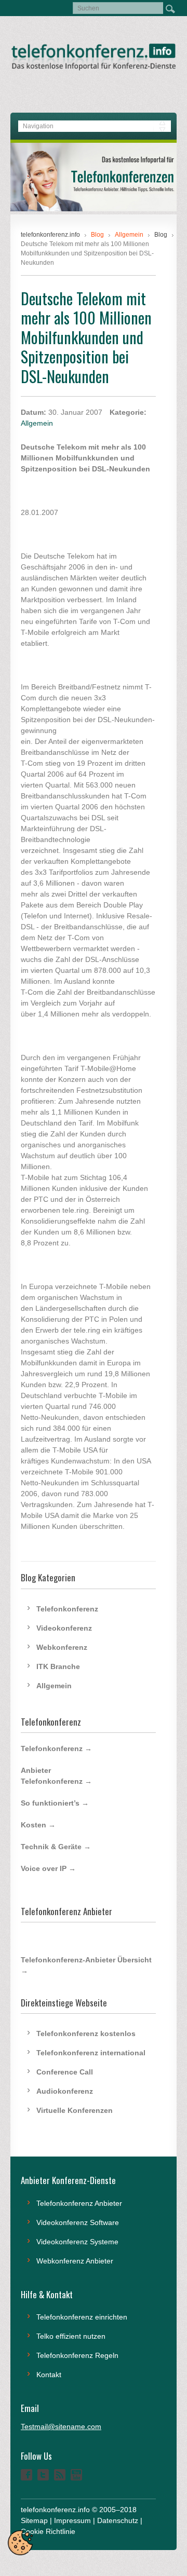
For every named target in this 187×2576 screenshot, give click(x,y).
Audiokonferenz (65, 2091)
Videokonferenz (64, 1628)
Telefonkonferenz (67, 1609)
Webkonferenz (62, 1647)
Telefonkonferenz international (91, 2053)
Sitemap (34, 2520)
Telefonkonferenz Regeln (77, 2355)
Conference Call (65, 2072)
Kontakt (49, 2375)
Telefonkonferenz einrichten (82, 2317)
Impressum (72, 2520)
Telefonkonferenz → (56, 1748)
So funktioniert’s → (55, 1803)
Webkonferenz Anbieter (75, 2261)
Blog (161, 235)
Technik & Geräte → (56, 1847)
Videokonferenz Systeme (77, 2242)
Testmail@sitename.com (61, 2426)
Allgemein (37, 423)
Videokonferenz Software (78, 2222)
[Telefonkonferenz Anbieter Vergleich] (94, 209)
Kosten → (38, 1825)
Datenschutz (118, 2520)
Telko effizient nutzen (71, 2336)
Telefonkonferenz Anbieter (79, 2203)
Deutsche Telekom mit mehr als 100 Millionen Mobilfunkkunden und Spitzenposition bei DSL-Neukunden (86, 337)
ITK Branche (58, 1666)
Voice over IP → (48, 1868)
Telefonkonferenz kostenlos (86, 2033)
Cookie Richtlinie (48, 2531)
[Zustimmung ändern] (20, 2543)
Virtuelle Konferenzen (75, 2110)
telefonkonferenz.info (50, 235)
